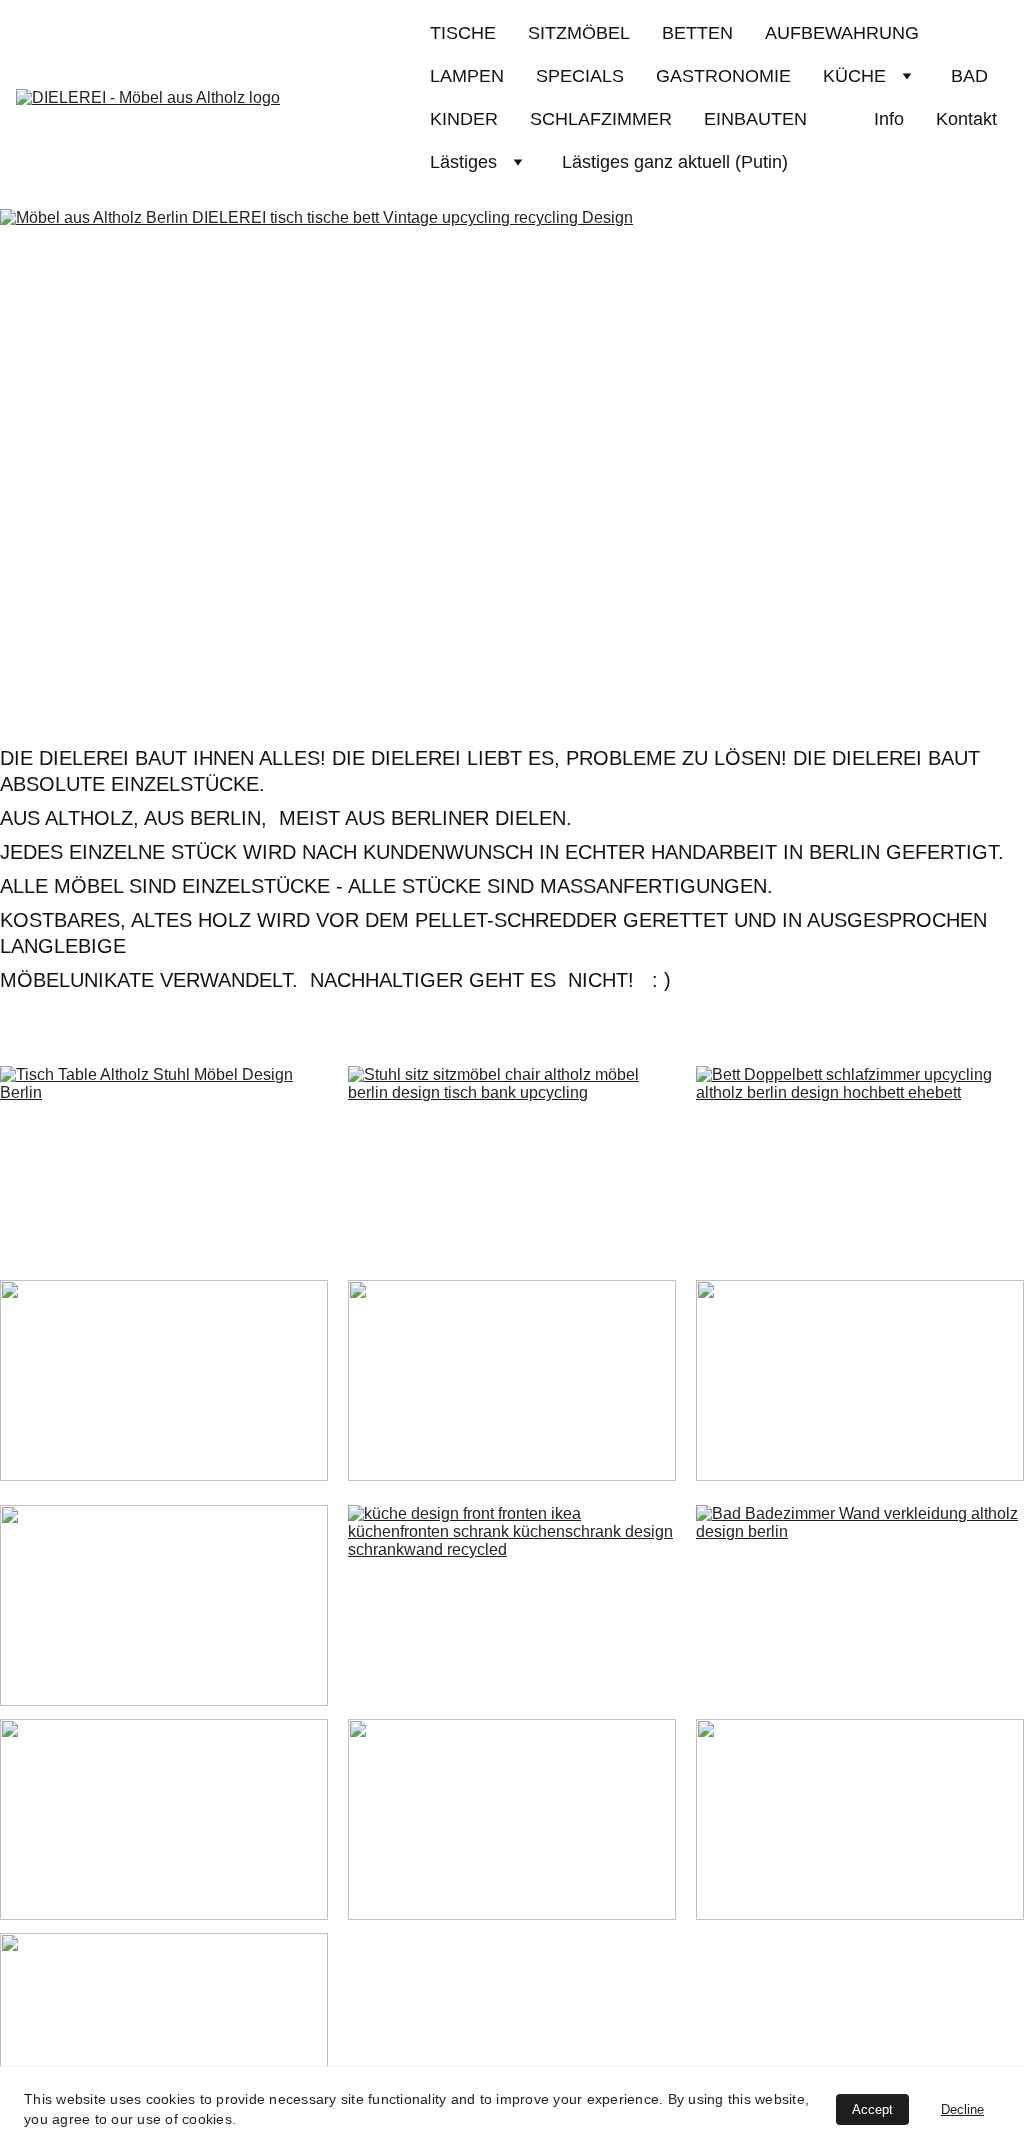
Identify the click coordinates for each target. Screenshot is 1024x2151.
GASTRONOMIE (723, 76)
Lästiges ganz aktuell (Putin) (675, 162)
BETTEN (697, 33)
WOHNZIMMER (511, 1821)
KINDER (464, 119)
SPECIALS (580, 76)
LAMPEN (467, 76)
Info (889, 119)
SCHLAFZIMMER (601, 119)
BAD (969, 76)
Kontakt (966, 119)
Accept (872, 2109)
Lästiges (463, 162)
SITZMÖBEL (579, 33)
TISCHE (463, 33)
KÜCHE (854, 76)
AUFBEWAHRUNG (842, 33)
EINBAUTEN (773, 119)
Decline (962, 2109)
